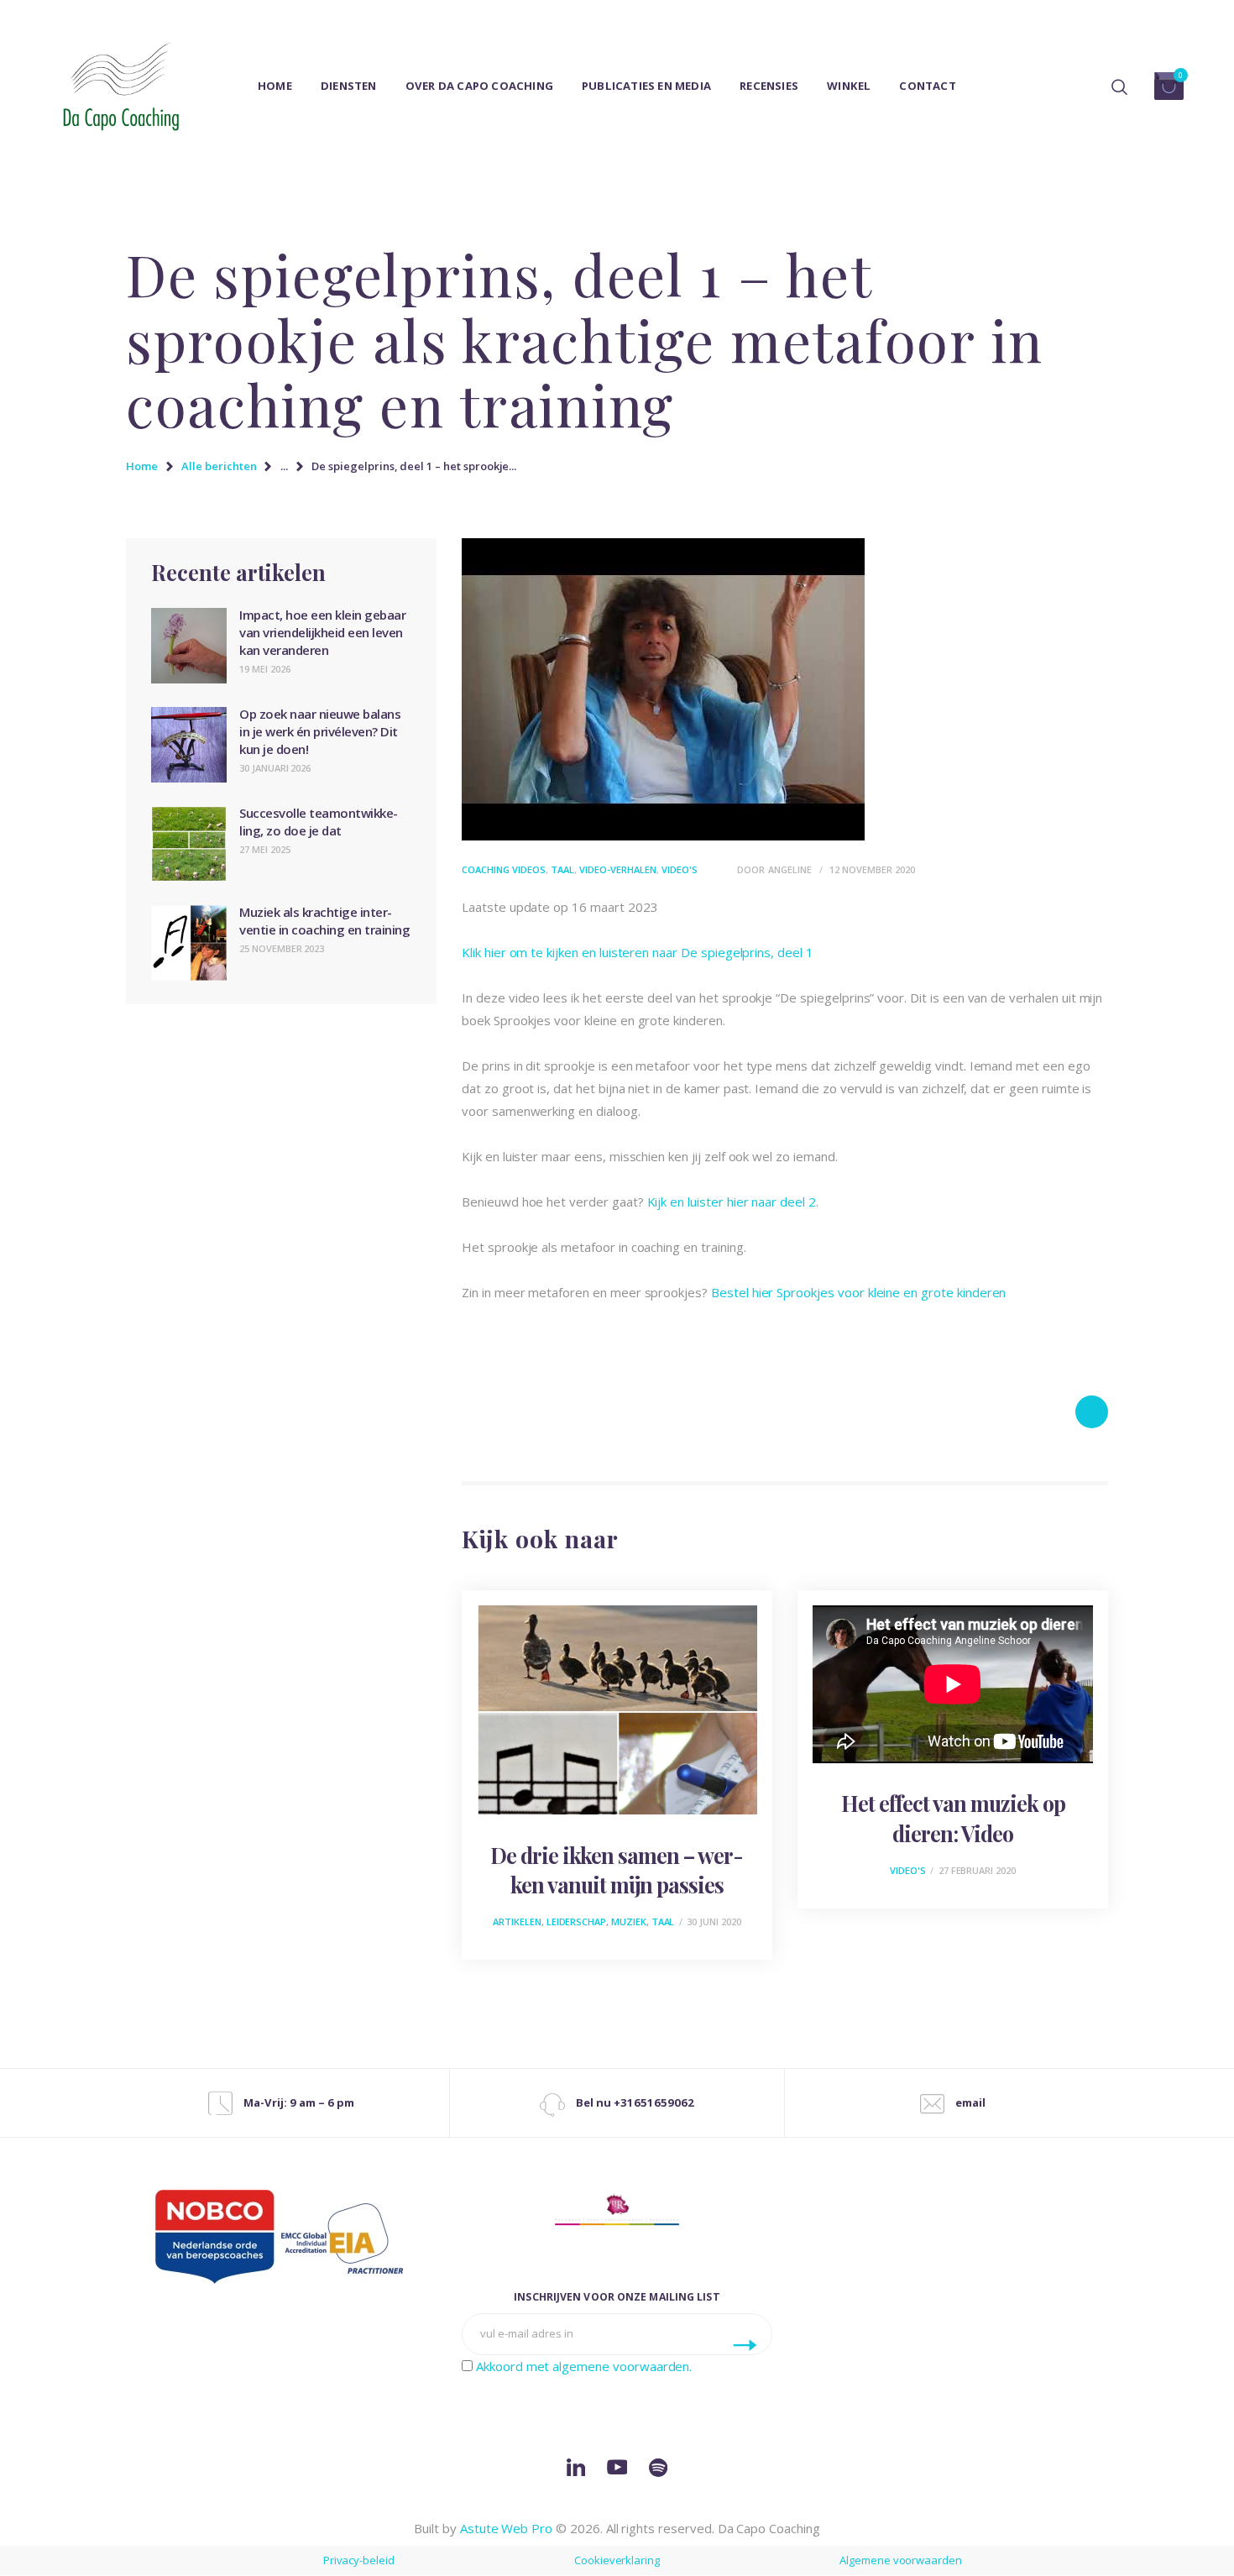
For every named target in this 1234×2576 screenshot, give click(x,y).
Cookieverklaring (617, 2560)
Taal (562, 869)
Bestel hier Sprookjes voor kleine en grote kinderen (858, 1292)
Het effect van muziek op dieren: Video (953, 1818)
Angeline (791, 869)
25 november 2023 (282, 948)
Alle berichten (219, 466)
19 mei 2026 (264, 669)
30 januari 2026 (275, 768)
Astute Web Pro (506, 2528)
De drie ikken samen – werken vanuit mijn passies (617, 1870)
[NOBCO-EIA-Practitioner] (281, 2237)
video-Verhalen (618, 869)
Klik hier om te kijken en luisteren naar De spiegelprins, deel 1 (638, 952)
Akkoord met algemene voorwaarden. (584, 2366)
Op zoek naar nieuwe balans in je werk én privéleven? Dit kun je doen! (320, 731)
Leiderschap (576, 1922)
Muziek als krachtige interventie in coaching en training (324, 921)
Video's (680, 869)
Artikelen (517, 1922)
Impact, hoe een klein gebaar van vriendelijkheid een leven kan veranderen (322, 632)
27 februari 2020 (977, 1870)
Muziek (629, 1922)
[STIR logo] (617, 2209)
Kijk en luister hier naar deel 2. (733, 1202)
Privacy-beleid (359, 2560)
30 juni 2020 (714, 1922)
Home (142, 466)
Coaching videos (504, 869)
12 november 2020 (872, 869)
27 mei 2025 (264, 849)
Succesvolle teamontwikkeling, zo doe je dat (319, 822)
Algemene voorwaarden (901, 2560)
